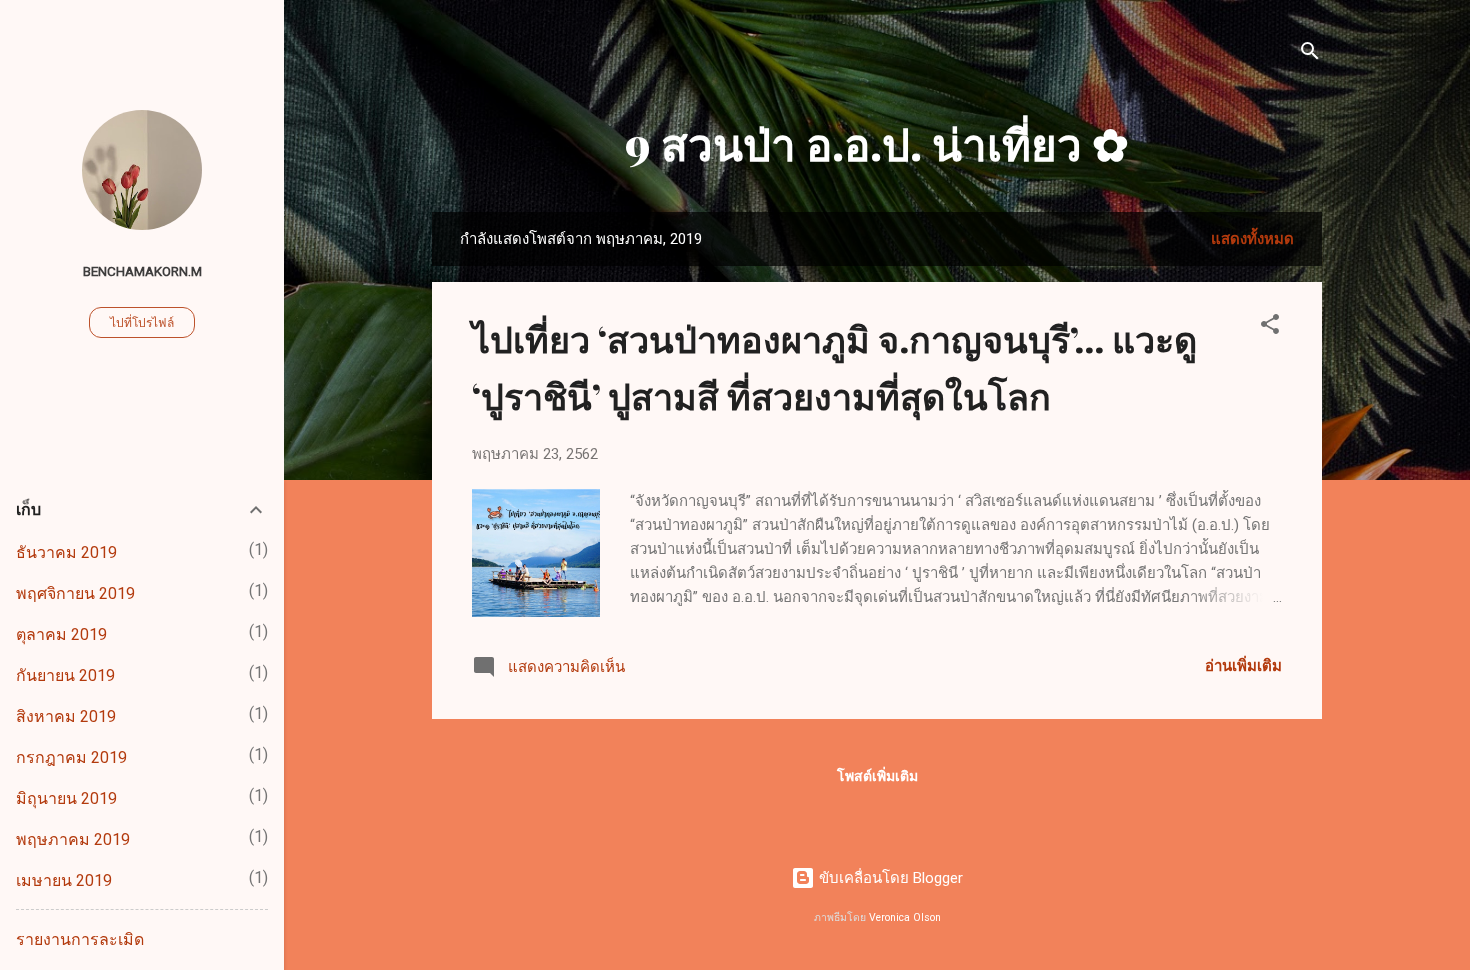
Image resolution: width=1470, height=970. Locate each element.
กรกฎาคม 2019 (71, 757)
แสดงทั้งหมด (1252, 239)
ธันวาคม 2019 (66, 552)
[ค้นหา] (1310, 54)
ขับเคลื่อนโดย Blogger (889, 878)
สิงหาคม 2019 (66, 716)
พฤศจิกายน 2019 (75, 593)
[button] (1270, 327)
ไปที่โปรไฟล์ (142, 323)
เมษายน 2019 (64, 880)
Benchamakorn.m (142, 271)
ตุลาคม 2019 (61, 634)
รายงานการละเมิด (80, 939)
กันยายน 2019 (65, 675)
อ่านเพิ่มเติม (1243, 666)
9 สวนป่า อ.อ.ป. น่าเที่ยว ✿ (877, 142)
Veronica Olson (905, 917)
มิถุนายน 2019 (66, 798)
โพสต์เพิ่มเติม (877, 776)
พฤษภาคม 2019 (73, 839)
